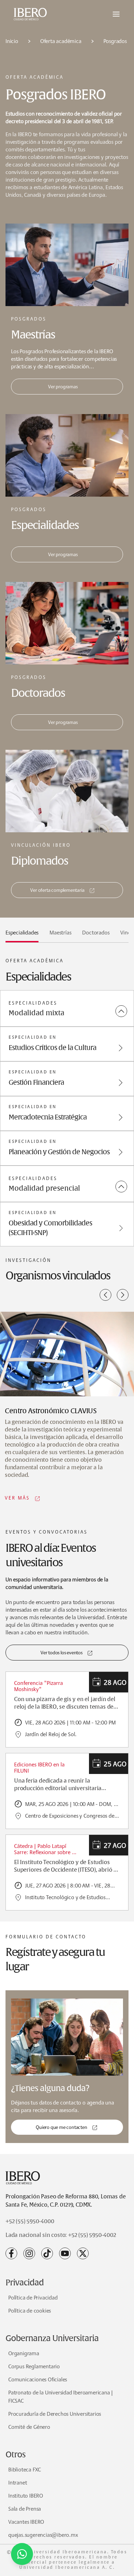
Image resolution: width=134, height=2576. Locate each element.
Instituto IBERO (26, 2496)
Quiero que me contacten (61, 2127)
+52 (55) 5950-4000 (30, 2221)
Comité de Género (29, 2427)
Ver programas (63, 387)
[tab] (22, 935)
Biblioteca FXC (25, 2470)
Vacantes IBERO (26, 2522)
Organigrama (24, 2353)
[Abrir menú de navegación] (116, 14)
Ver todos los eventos (62, 1653)
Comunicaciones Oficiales (38, 2379)
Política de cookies (30, 2311)
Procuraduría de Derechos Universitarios (55, 2414)
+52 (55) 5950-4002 (92, 2235)
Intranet (18, 2483)
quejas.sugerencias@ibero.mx (43, 2535)
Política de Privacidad (33, 2298)
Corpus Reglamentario (34, 2366)
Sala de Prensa (25, 2509)
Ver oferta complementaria (57, 890)
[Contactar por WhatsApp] (22, 2554)
